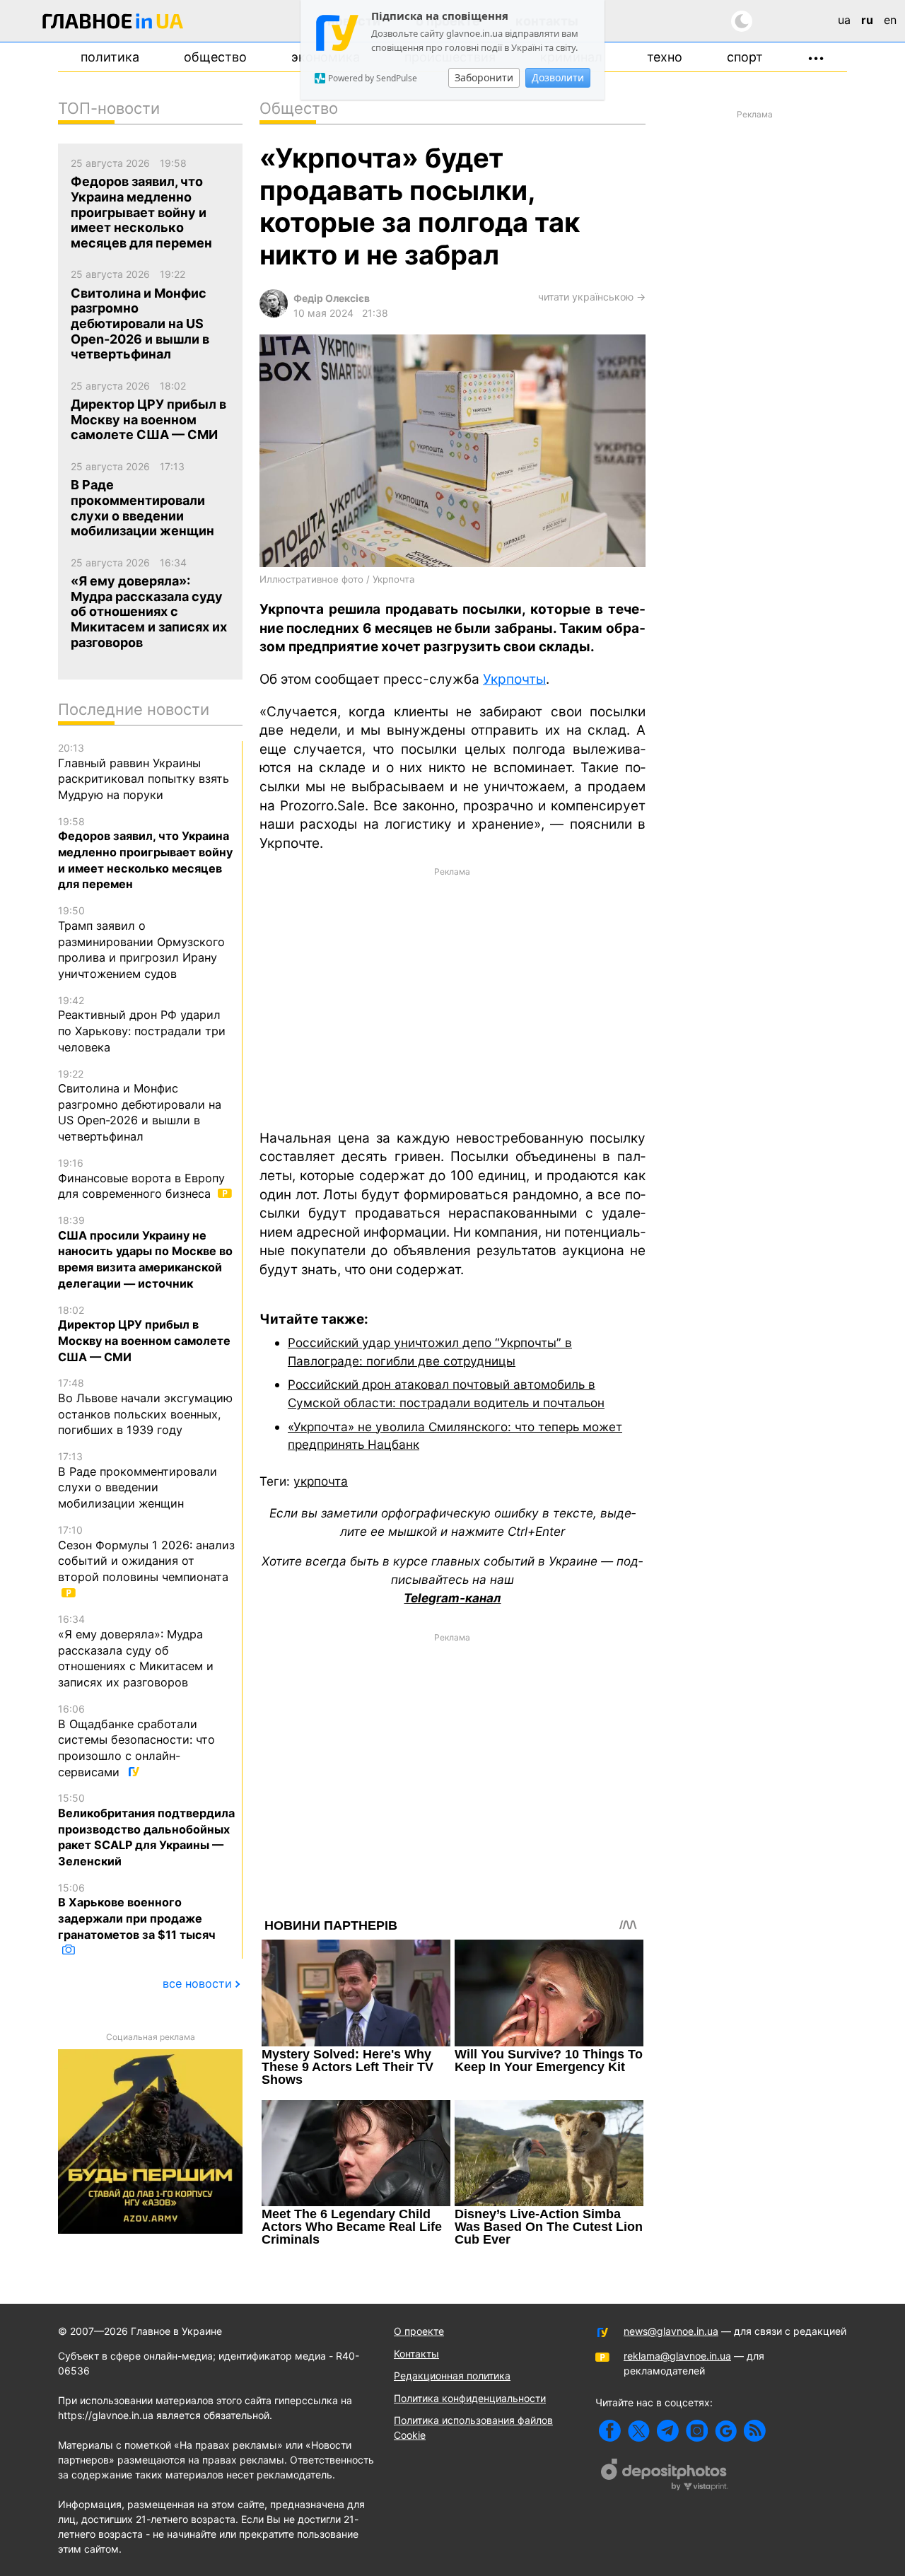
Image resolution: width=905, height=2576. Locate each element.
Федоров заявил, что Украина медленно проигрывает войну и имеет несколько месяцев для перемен (145, 853)
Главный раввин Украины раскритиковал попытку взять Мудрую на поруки (144, 772)
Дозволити (558, 77)
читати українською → (592, 297)
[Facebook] (610, 2431)
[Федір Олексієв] (274, 314)
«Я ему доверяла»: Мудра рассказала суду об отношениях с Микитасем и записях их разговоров (136, 1651)
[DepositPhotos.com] (665, 2476)
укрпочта (321, 1481)
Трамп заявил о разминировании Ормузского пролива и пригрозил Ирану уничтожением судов (141, 943)
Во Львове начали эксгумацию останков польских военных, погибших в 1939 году (145, 1407)
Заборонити (484, 77)
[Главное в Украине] (113, 24)
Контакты (416, 2354)
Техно (665, 57)
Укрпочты (514, 679)
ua (844, 20)
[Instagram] (697, 2431)
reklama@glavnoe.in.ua (677, 2356)
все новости (197, 1983)
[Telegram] (668, 2431)
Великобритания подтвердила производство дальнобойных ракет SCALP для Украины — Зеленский (146, 1830)
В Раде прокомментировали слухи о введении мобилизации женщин (138, 1480)
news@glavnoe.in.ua (671, 2331)
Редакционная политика (452, 2376)
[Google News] (726, 2431)
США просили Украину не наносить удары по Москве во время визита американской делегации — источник (145, 1252)
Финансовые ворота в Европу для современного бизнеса (141, 1179)
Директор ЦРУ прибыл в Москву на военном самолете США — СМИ (144, 1334)
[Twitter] (639, 2431)
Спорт (745, 57)
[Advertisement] (452, 997)
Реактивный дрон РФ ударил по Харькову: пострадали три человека (142, 1024)
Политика (110, 57)
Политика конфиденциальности (470, 2398)
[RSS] (755, 2431)
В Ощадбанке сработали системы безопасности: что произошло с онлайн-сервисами (136, 1741)
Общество (215, 57)
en (890, 20)
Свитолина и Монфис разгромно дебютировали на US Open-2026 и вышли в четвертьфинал (140, 1106)
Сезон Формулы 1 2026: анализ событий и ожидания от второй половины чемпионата (146, 1554)
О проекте (419, 2331)
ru (867, 20)
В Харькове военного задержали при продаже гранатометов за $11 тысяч (137, 1912)
